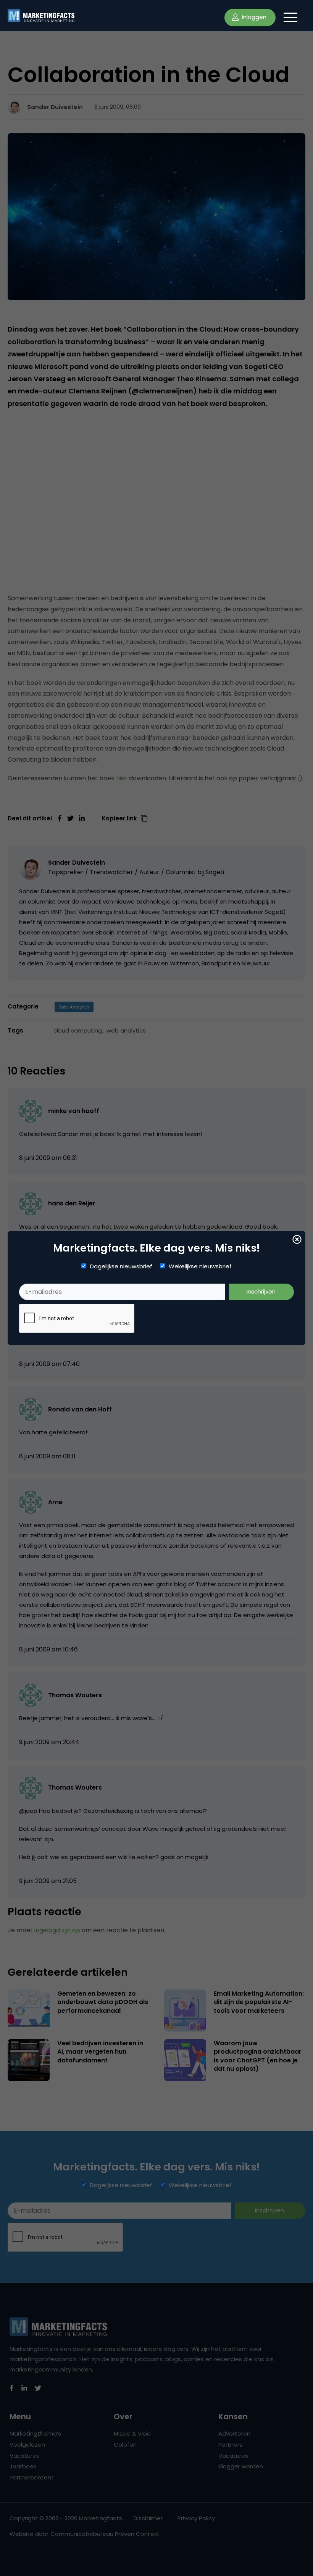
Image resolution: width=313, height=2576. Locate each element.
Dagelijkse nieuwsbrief (121, 1266)
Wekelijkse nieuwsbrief (200, 1266)
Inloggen (253, 17)
